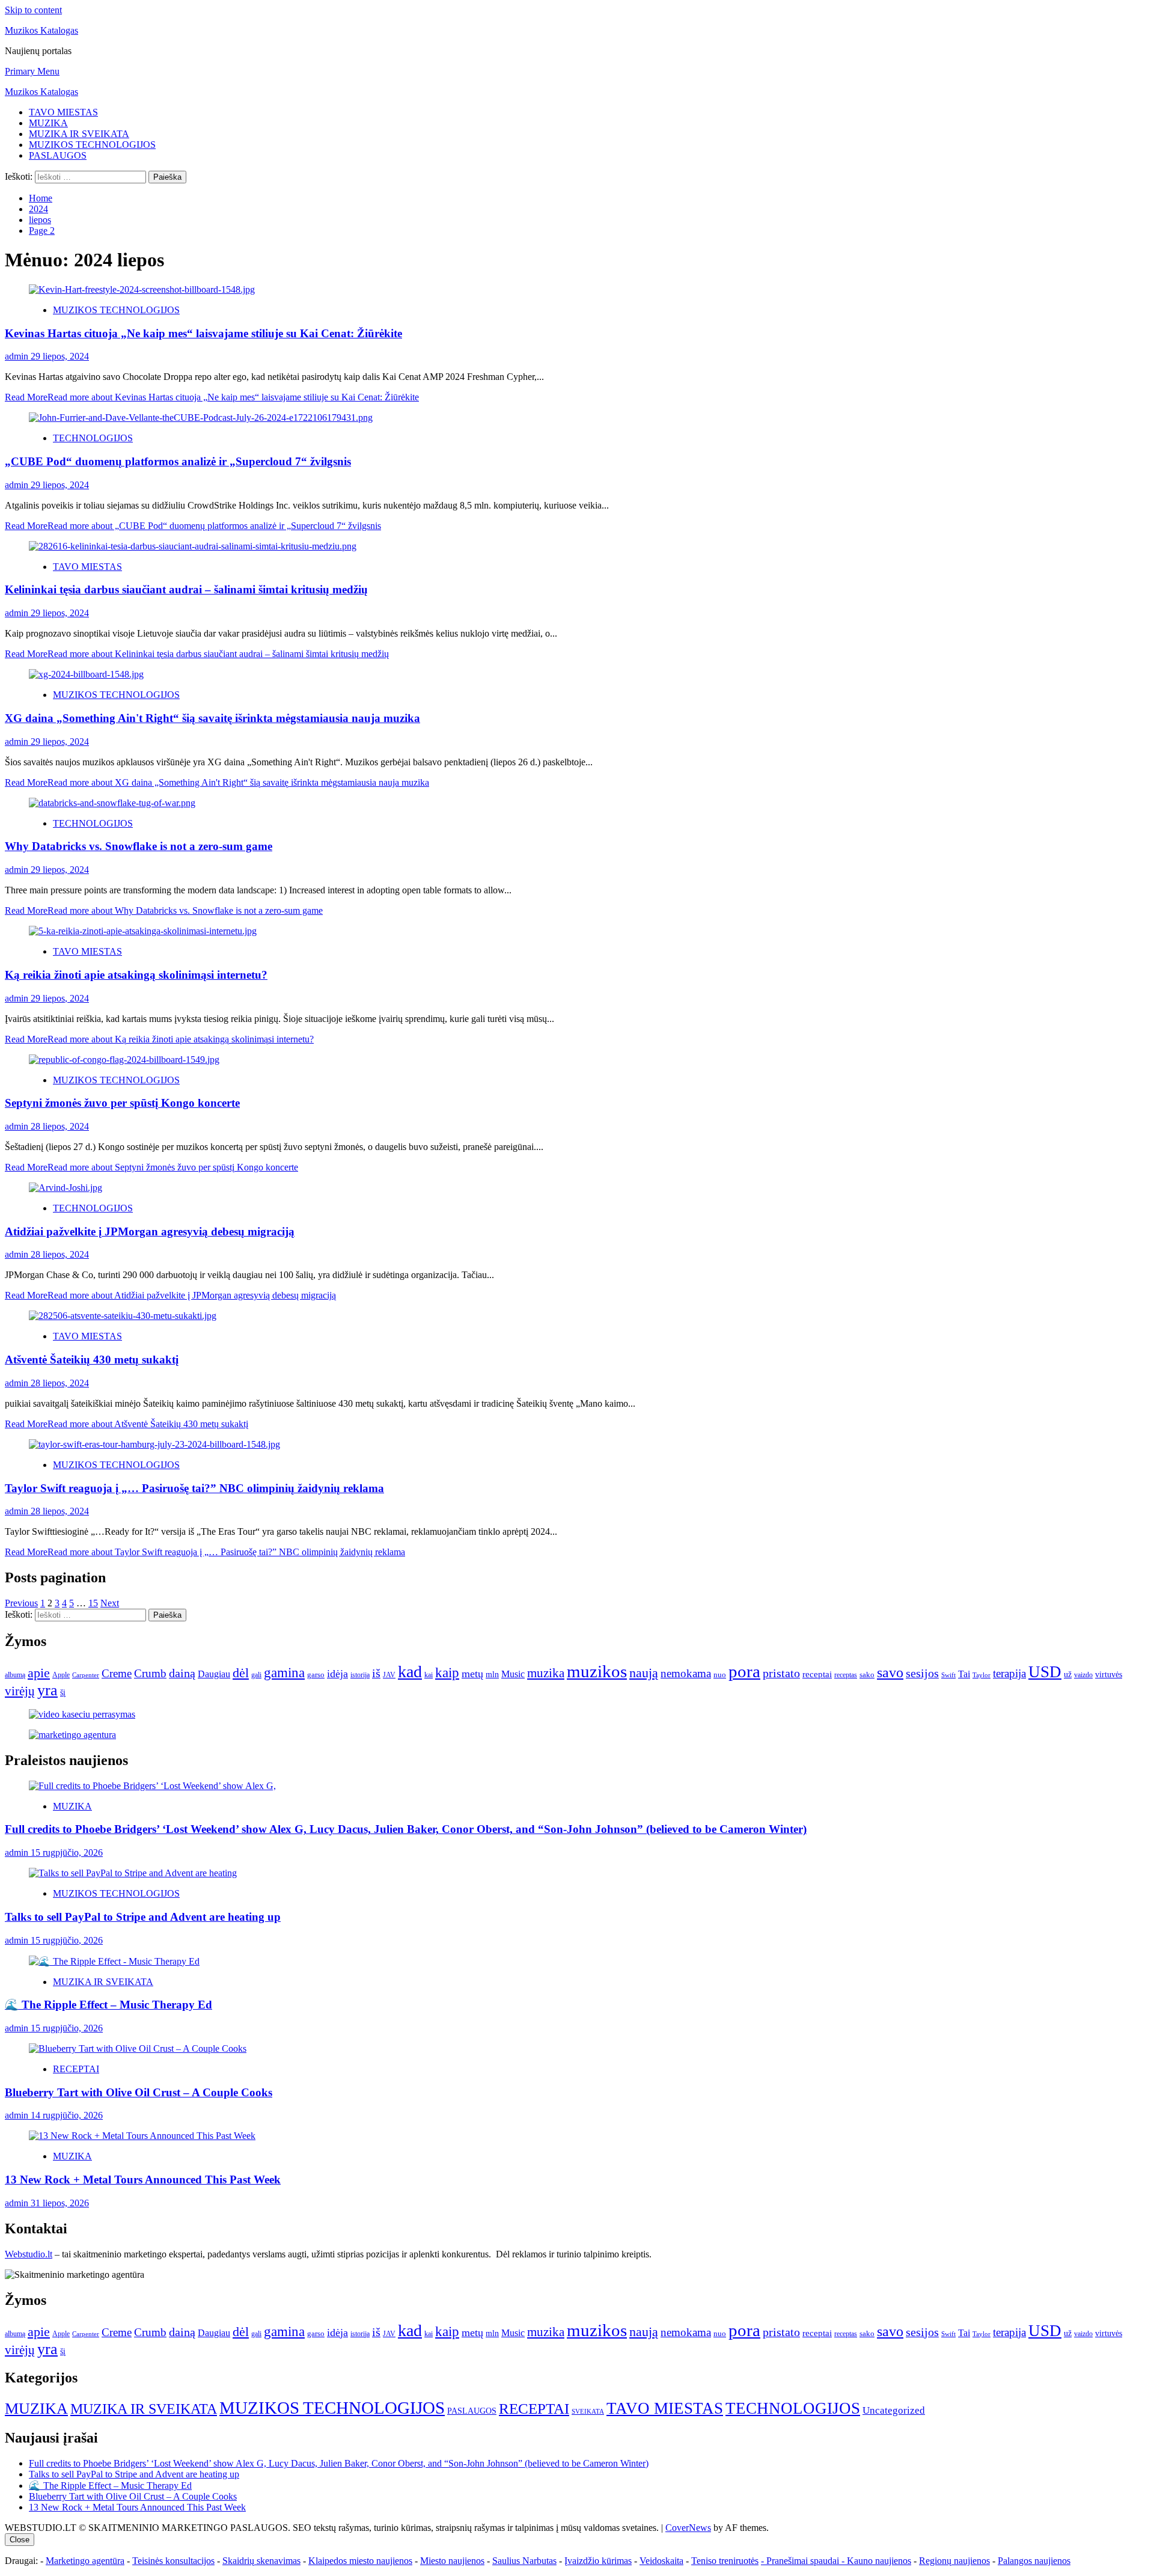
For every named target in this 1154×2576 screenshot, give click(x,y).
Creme (117, 1673)
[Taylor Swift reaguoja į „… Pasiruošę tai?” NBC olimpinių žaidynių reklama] (154, 1444)
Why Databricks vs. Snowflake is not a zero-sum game (139, 846)
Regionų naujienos (954, 2561)
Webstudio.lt (29, 2254)
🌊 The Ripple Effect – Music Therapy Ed (108, 2005)
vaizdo (1083, 1675)
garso (316, 1675)
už (1068, 1675)
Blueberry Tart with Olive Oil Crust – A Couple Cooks (139, 2092)
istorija (360, 1675)
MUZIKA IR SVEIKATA (79, 134)
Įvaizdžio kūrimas (598, 2561)
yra (47, 1690)
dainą (182, 1673)
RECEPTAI (76, 2069)
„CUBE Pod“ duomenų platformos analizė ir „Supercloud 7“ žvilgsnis (178, 461)
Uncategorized (894, 2410)
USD (1045, 1672)
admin (18, 356)
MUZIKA (48, 123)
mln (492, 1675)
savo (890, 1672)
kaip (447, 1673)
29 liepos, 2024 (60, 356)
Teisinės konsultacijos (173, 2561)
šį (63, 1693)
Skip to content (33, 10)
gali (256, 1675)
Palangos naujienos (1034, 2561)
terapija (1009, 1673)
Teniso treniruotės (725, 2561)
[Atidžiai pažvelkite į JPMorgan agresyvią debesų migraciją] (66, 1188)
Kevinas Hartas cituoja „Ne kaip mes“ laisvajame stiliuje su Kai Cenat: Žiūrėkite (203, 333)
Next (110, 1603)
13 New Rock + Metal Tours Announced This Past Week (143, 2180)
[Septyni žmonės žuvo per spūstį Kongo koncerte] (124, 1060)
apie (39, 1673)
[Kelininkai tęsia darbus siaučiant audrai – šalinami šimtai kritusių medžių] (193, 546)
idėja (337, 1674)
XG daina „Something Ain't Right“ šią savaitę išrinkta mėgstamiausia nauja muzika (212, 718)
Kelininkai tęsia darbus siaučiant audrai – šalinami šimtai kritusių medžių (186, 589)
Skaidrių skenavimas (261, 2561)
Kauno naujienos (879, 2561)
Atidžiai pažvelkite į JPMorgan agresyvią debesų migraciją (150, 1231)
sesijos (922, 1673)
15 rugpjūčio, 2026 (67, 1852)
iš (376, 1673)
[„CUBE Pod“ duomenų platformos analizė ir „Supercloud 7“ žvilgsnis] (201, 418)
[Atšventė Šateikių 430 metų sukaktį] (123, 1316)
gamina (284, 1672)
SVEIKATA (588, 2412)
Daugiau (214, 1674)
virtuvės (1109, 1675)
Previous (21, 1603)
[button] (32, 71)
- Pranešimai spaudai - (804, 2561)
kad (410, 1672)
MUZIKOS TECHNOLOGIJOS (92, 145)
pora (744, 1671)
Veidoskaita (661, 2561)
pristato (781, 1673)
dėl (241, 1673)
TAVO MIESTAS (63, 112)
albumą (15, 1675)
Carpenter (86, 1675)
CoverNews (688, 2528)
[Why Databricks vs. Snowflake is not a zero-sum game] (112, 803)
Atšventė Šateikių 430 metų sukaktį (92, 1360)
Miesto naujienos (452, 2561)
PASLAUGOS (58, 155)
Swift (948, 1675)
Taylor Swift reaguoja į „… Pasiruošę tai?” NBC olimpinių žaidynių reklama (194, 1488)
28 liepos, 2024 (60, 1126)
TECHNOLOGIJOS (93, 438)
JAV (389, 1675)
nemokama (686, 1673)
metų (472, 1674)
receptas (846, 1675)
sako (867, 1675)
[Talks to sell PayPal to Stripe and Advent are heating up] (133, 1873)
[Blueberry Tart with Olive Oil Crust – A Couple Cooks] (138, 2048)
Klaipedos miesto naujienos (360, 2561)
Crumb (150, 1673)
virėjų (20, 1691)
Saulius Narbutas (524, 2561)
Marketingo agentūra (85, 2561)
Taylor (982, 1675)
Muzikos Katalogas (41, 30)
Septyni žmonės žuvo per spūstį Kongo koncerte (122, 1103)
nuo (720, 1675)
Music (513, 1674)
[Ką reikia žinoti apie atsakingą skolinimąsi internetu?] (143, 931)
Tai (964, 1674)
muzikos (597, 1671)
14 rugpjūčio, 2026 (67, 2115)
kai (429, 1675)
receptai (817, 1674)
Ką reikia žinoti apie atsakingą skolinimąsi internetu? (136, 975)
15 (93, 1603)
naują (644, 1673)
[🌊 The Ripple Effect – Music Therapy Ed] (114, 1961)
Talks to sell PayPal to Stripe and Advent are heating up (143, 1917)
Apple (61, 1675)
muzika (546, 1673)
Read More (212, 397)
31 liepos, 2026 (60, 2203)
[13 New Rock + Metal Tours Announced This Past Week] (142, 2136)
